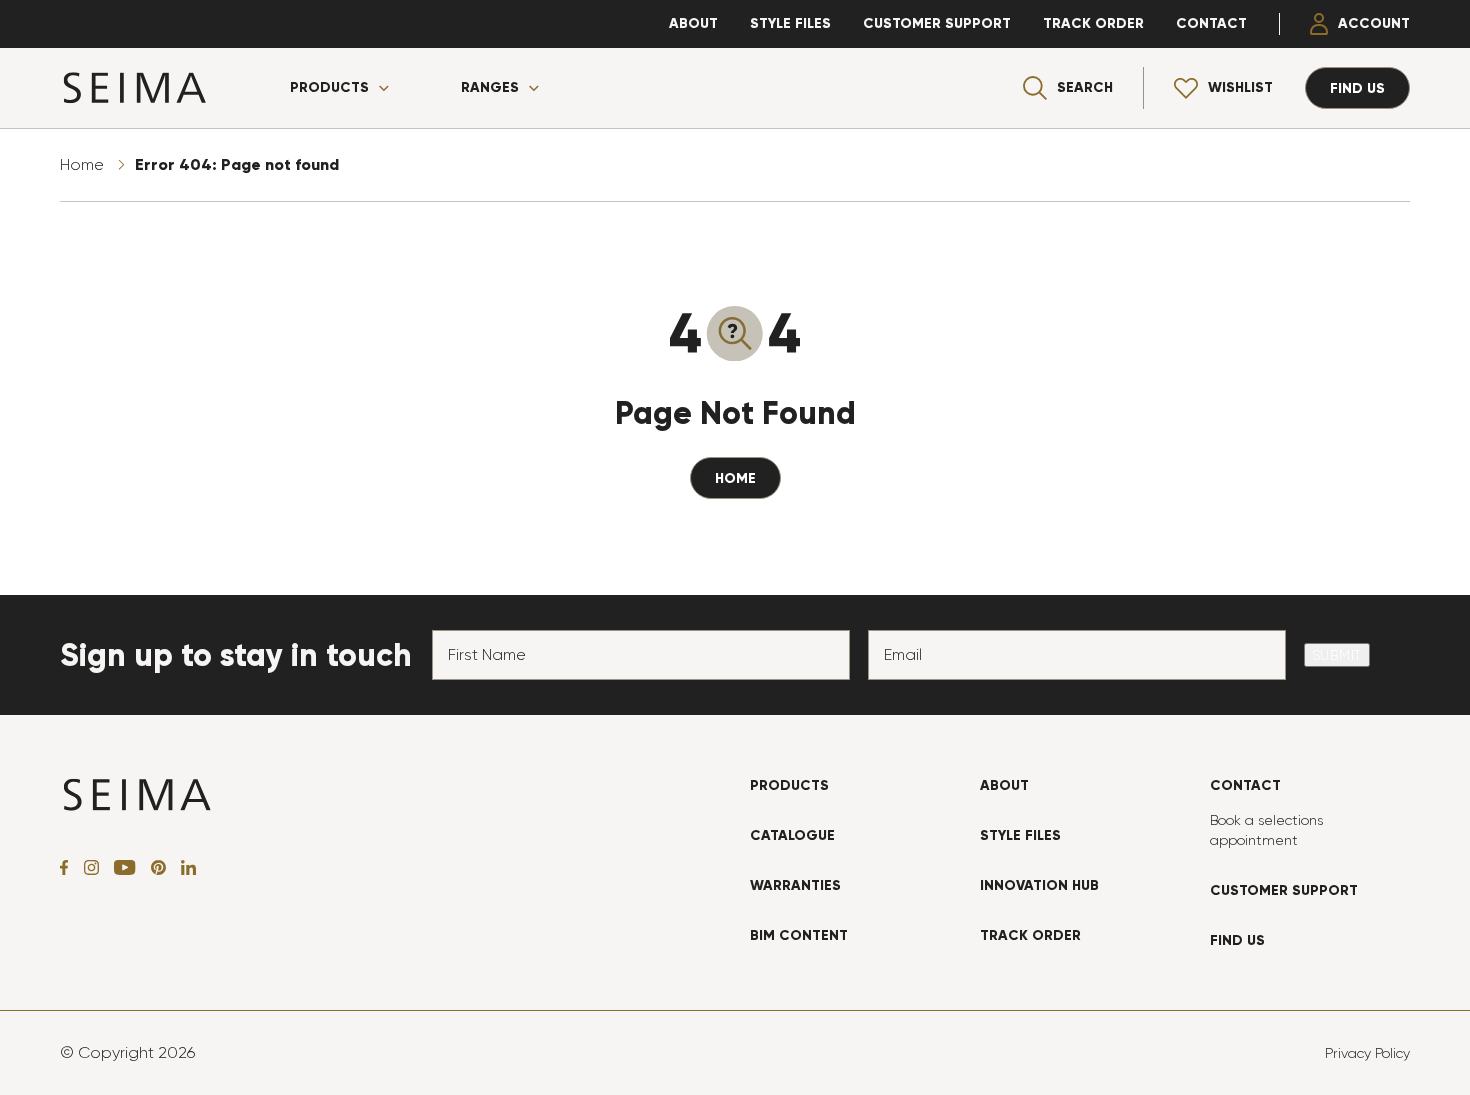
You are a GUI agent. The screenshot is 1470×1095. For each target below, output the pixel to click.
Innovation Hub (1039, 885)
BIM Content (799, 935)
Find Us (1237, 940)
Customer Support (937, 23)
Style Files (790, 23)
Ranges (490, 88)
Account (1374, 23)
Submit (1337, 655)
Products (329, 88)
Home (82, 164)
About (693, 23)
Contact (1211, 23)
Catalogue (792, 835)
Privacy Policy (1367, 1053)
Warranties (795, 885)
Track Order (1093, 23)
